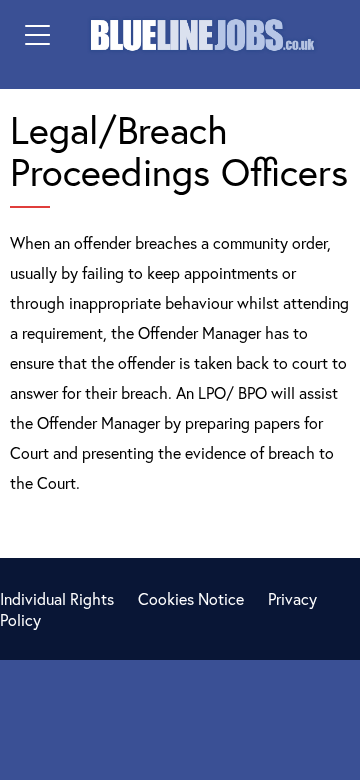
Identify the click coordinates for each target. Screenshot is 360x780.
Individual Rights (57, 598)
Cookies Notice (191, 598)
